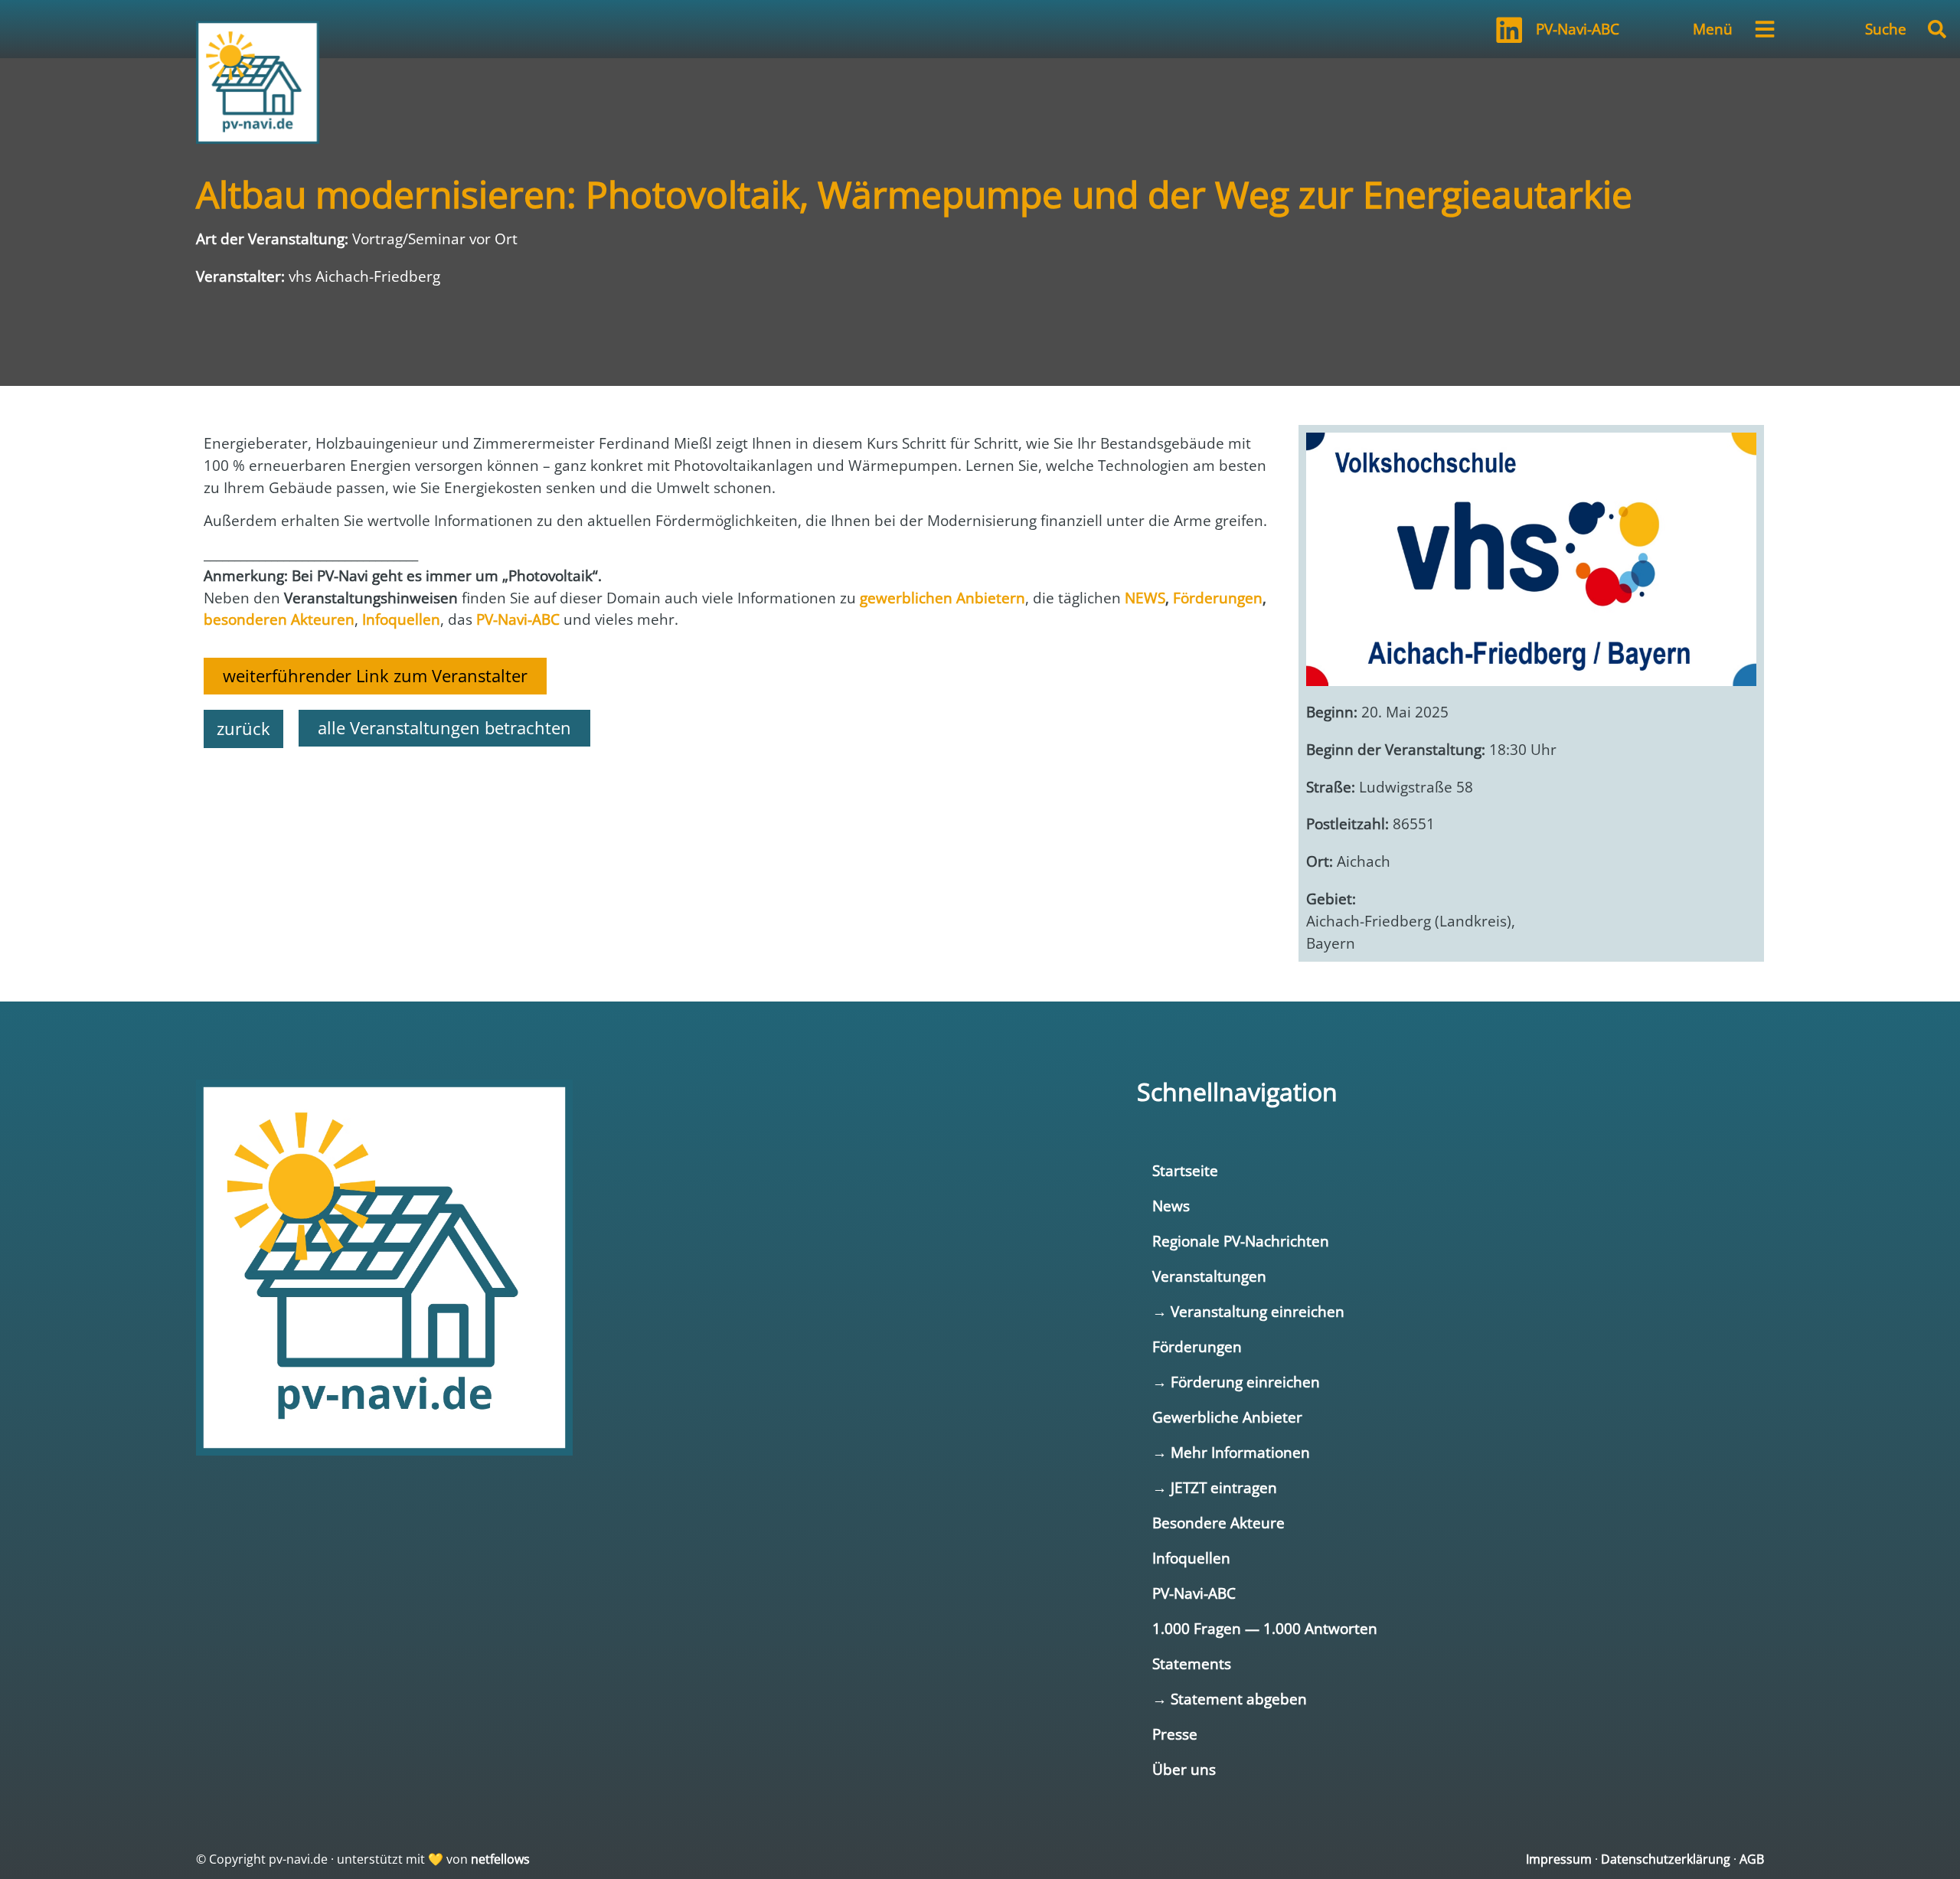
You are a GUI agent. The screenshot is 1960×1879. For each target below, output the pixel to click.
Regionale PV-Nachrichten (1241, 1241)
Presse (1175, 1734)
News (1171, 1206)
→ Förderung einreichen (1236, 1382)
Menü (1713, 29)
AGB (1752, 1859)
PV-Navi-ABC (1578, 29)
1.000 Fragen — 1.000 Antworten (1265, 1628)
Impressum (1559, 1859)
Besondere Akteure (1218, 1523)
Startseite (1185, 1170)
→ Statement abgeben (1230, 1699)
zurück (243, 729)
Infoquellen (1191, 1558)
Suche (1886, 29)
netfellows (500, 1859)
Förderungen (1197, 1346)
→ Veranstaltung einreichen (1248, 1311)
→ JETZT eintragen (1215, 1487)
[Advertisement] (663, 802)
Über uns (1184, 1769)
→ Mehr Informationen (1231, 1452)
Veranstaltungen (1209, 1276)
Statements (1192, 1663)
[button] (1937, 29)
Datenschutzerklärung (1666, 1859)
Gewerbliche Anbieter (1227, 1417)
